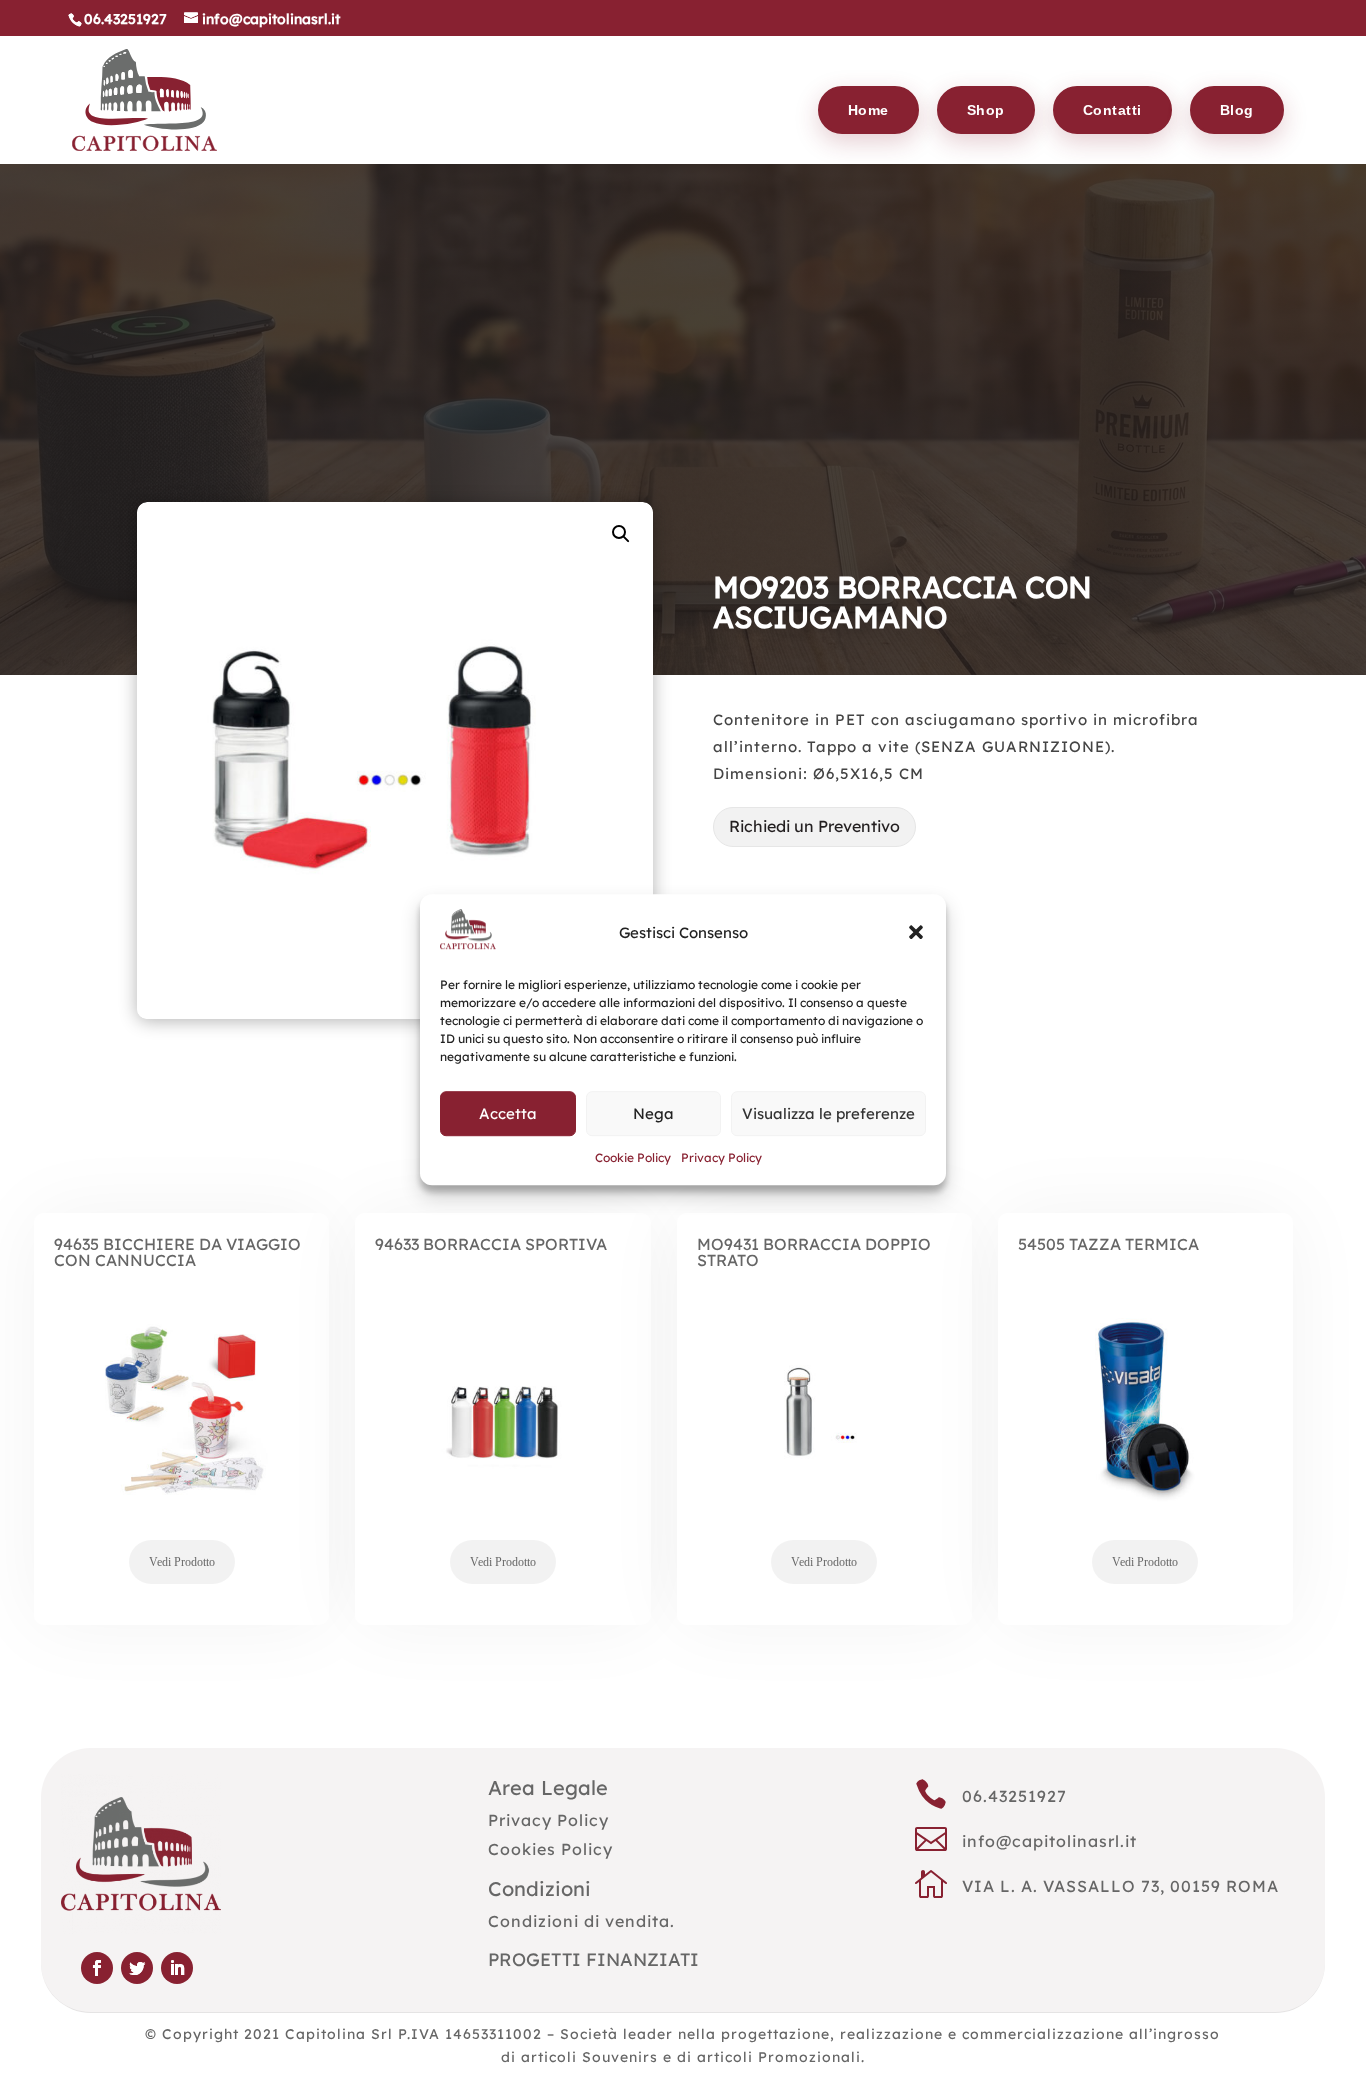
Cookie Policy (633, 1158)
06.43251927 (1014, 1796)
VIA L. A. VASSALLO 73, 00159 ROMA (1120, 1886)
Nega (653, 1113)
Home (868, 110)
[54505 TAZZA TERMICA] (1145, 1444)
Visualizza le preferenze (828, 1113)
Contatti (1112, 110)
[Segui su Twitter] (137, 1968)
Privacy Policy (721, 1158)
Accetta (508, 1113)
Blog (1237, 110)
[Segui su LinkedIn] (177, 1968)
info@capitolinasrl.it (1049, 1841)
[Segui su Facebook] (97, 1968)
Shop (986, 110)
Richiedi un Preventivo (814, 826)
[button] (916, 933)
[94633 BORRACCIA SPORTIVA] (502, 1444)
